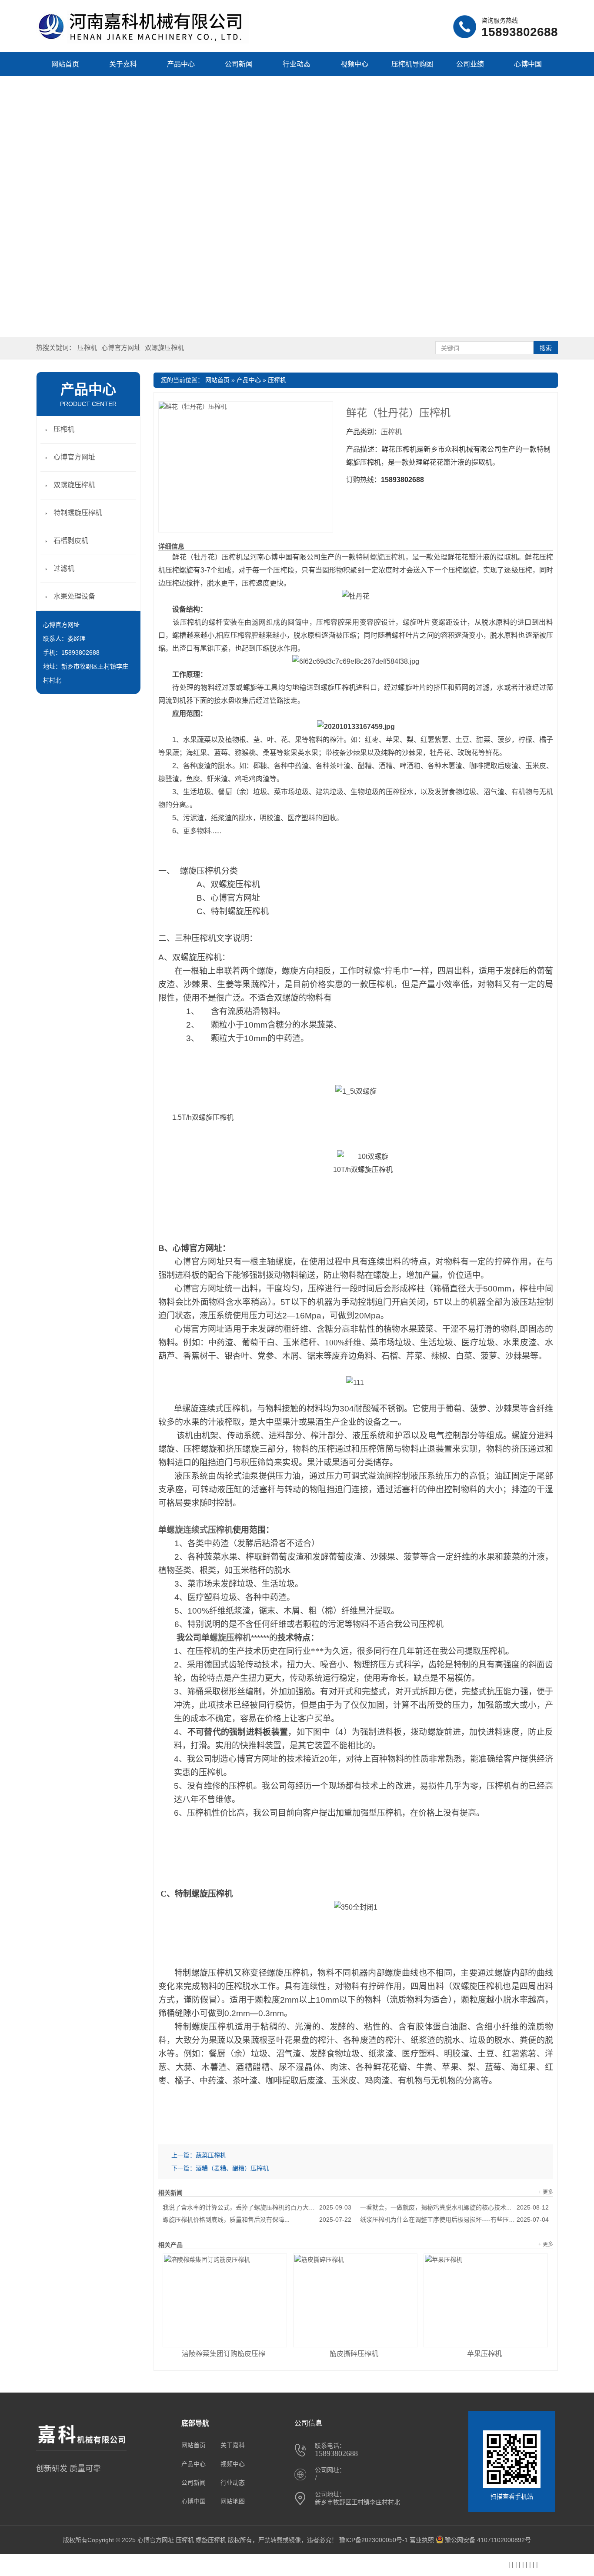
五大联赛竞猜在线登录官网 (39, 2566)
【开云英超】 (98, 2566)
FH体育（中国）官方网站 (206, 2566)
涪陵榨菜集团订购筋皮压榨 (224, 2354)
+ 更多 (546, 2192)
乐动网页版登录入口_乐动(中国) (416, 2566)
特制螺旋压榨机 (380, 557)
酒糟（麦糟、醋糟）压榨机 (232, 2168)
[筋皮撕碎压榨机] (355, 2300)
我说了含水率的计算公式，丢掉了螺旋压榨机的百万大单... (257, 2207)
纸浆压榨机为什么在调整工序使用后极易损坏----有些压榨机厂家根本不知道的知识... (454, 2220)
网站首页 (65, 64)
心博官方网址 (121, 348)
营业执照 (422, 2540)
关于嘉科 (123, 64)
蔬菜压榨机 (211, 2155)
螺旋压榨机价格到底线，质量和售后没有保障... (257, 2220)
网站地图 (233, 2501)
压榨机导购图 (412, 64)
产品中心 (181, 64)
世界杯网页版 (264, 2566)
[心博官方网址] (142, 41)
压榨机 (87, 348)
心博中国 (528, 64)
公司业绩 (470, 64)
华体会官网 (353, 2566)
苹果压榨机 (484, 2354)
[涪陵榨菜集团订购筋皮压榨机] (225, 2300)
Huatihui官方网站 (144, 2566)
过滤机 (64, 568)
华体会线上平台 (485, 2566)
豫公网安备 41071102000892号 (488, 2540)
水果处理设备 (74, 596)
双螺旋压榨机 (164, 348)
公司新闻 (239, 64)
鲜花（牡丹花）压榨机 (398, 413)
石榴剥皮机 (71, 541)
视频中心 (354, 64)
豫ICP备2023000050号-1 (374, 2540)
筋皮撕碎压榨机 (354, 2354)
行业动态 (297, 64)
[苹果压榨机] (486, 2300)
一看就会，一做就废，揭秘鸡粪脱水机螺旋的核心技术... (454, 2207)
